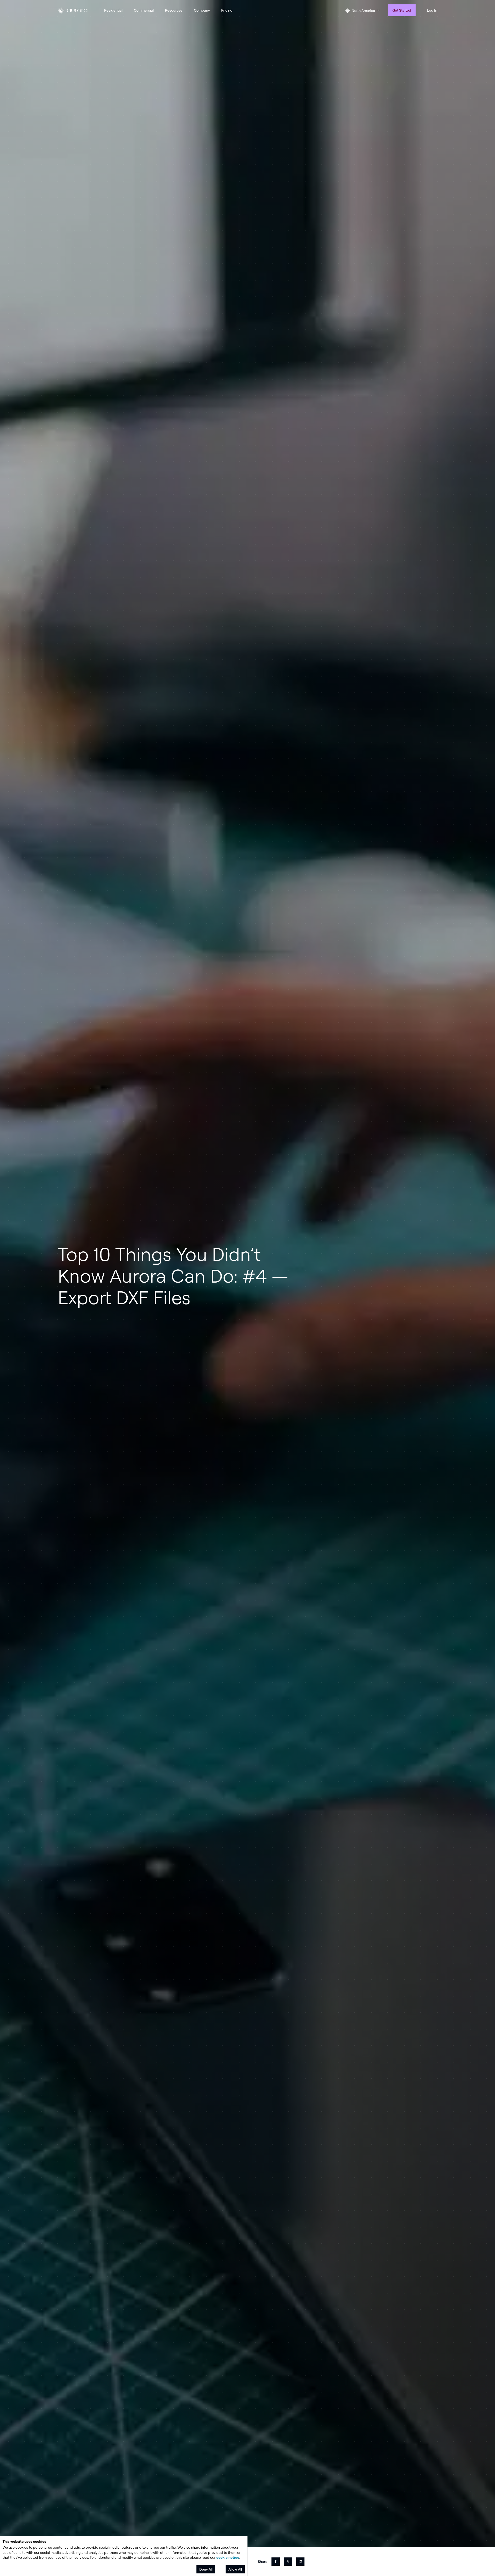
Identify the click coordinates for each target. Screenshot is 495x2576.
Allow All (235, 2569)
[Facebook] (276, 2562)
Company (202, 10)
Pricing (227, 10)
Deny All (206, 2569)
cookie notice (228, 2557)
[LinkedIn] (300, 2562)
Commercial (144, 10)
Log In (432, 10)
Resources (174, 10)
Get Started (402, 10)
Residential (113, 10)
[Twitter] (288, 2562)
